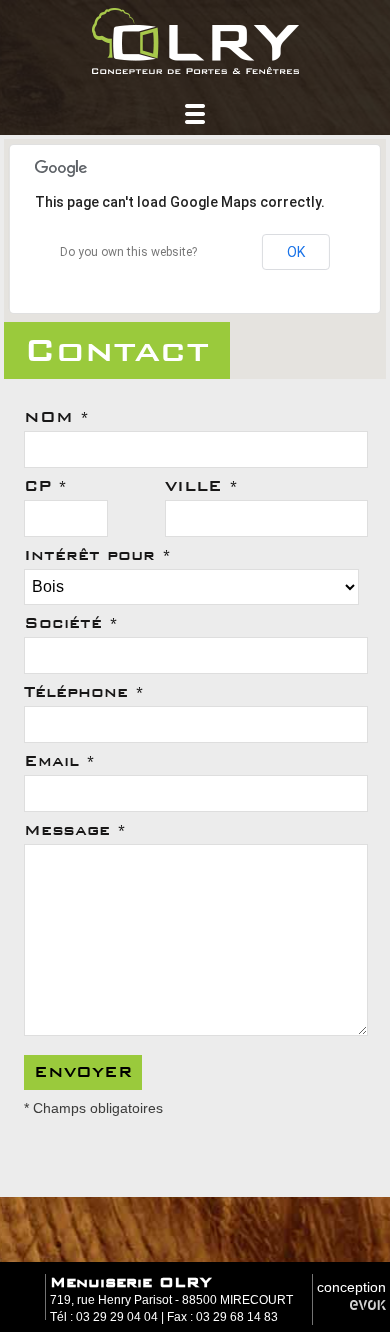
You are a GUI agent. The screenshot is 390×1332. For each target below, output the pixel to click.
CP (45, 486)
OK (296, 252)
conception (351, 1287)
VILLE (201, 486)
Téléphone (84, 692)
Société (71, 623)
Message (75, 830)
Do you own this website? (128, 252)
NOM (56, 417)
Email (59, 761)
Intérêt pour (97, 555)
